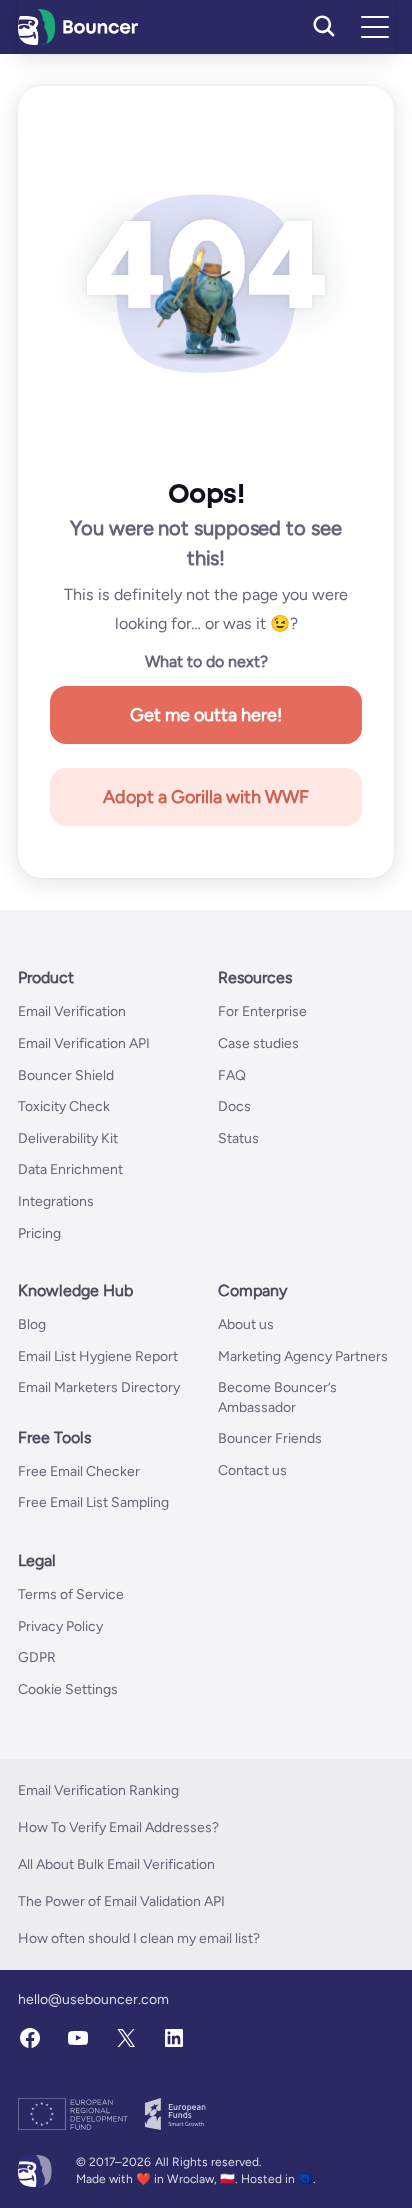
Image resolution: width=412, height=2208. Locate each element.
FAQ (232, 1075)
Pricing (39, 1233)
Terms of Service (71, 1594)
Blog (32, 1324)
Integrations (56, 1201)
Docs (234, 1106)
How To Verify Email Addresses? (118, 1827)
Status (238, 1138)
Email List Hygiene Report (98, 1356)
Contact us (252, 1470)
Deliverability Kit (68, 1138)
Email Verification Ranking (98, 1790)
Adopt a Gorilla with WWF (206, 797)
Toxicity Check (64, 1106)
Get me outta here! (206, 715)
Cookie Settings (68, 1689)
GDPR (37, 1657)
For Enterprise (262, 1011)
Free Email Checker (79, 1471)
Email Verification (72, 1011)
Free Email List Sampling (93, 1502)
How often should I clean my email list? (139, 1938)
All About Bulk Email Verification (116, 1864)
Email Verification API (84, 1043)
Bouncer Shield (66, 1075)
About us (246, 1324)
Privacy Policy (60, 1626)
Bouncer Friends (270, 1438)
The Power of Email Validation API (121, 1901)
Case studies (258, 1043)
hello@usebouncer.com (93, 1999)
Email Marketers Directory (99, 1387)
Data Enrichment (70, 1169)
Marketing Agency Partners (303, 1356)
